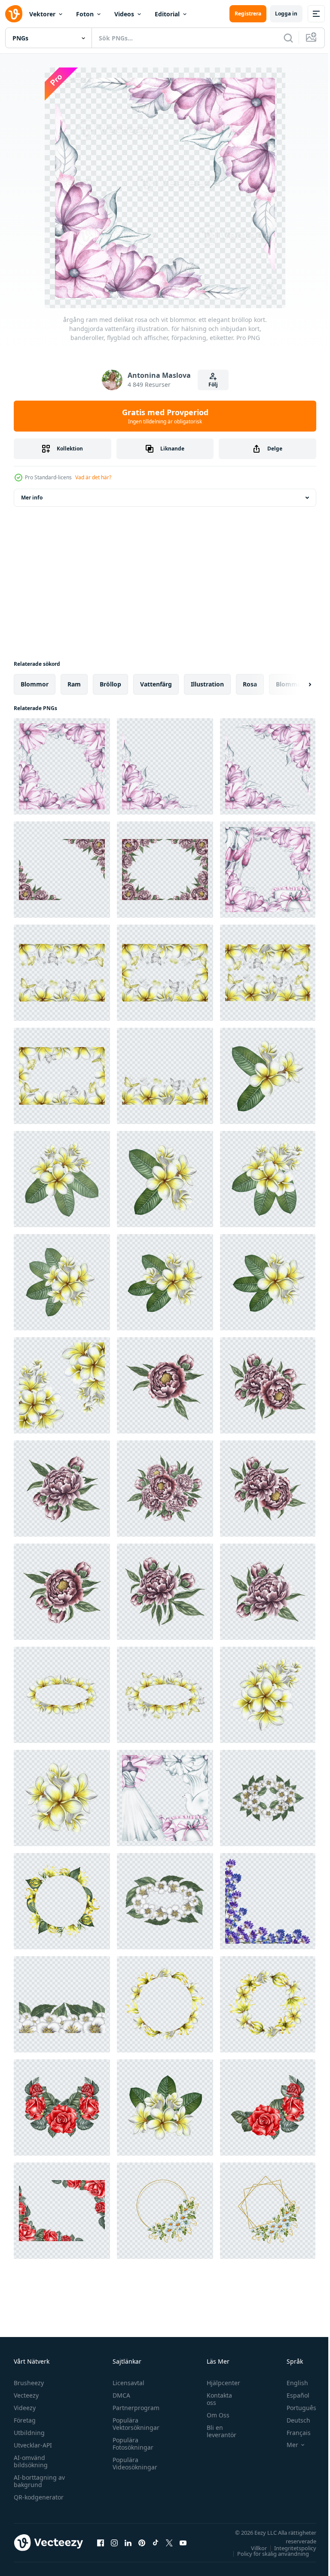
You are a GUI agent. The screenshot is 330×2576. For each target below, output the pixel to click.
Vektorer (42, 14)
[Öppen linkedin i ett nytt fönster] (128, 2542)
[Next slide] (296, 684)
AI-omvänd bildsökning (31, 2461)
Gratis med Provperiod (165, 416)
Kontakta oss (215, 2399)
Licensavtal (126, 2383)
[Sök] (288, 38)
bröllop (110, 684)
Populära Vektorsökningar (134, 2424)
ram (74, 684)
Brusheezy (29, 2383)
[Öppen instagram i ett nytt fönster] (114, 2542)
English (291, 2383)
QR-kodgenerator (39, 2497)
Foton (85, 14)
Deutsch (292, 2420)
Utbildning (29, 2433)
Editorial (167, 14)
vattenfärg (156, 684)
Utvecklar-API (33, 2445)
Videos (124, 14)
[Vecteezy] (14, 14)
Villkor (252, 2548)
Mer (286, 2445)
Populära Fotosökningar (131, 2444)
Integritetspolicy (289, 2548)
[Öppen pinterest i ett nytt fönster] (142, 2542)
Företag (25, 2420)
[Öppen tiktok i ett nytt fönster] (156, 2542)
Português (295, 2408)
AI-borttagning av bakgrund (39, 2481)
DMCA (119, 2395)
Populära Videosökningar (133, 2463)
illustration (207, 684)
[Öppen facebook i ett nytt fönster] (101, 2542)
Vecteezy (26, 2395)
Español (292, 2395)
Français (292, 2433)
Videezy (25, 2408)
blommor (35, 684)
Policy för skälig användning (267, 2554)
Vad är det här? (93, 477)
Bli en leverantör (217, 2431)
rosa (250, 684)
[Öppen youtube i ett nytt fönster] (183, 2542)
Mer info (32, 498)
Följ (213, 384)
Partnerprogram (134, 2408)
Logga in (286, 14)
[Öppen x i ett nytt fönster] (169, 2542)
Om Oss (214, 2415)
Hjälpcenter (219, 2383)
